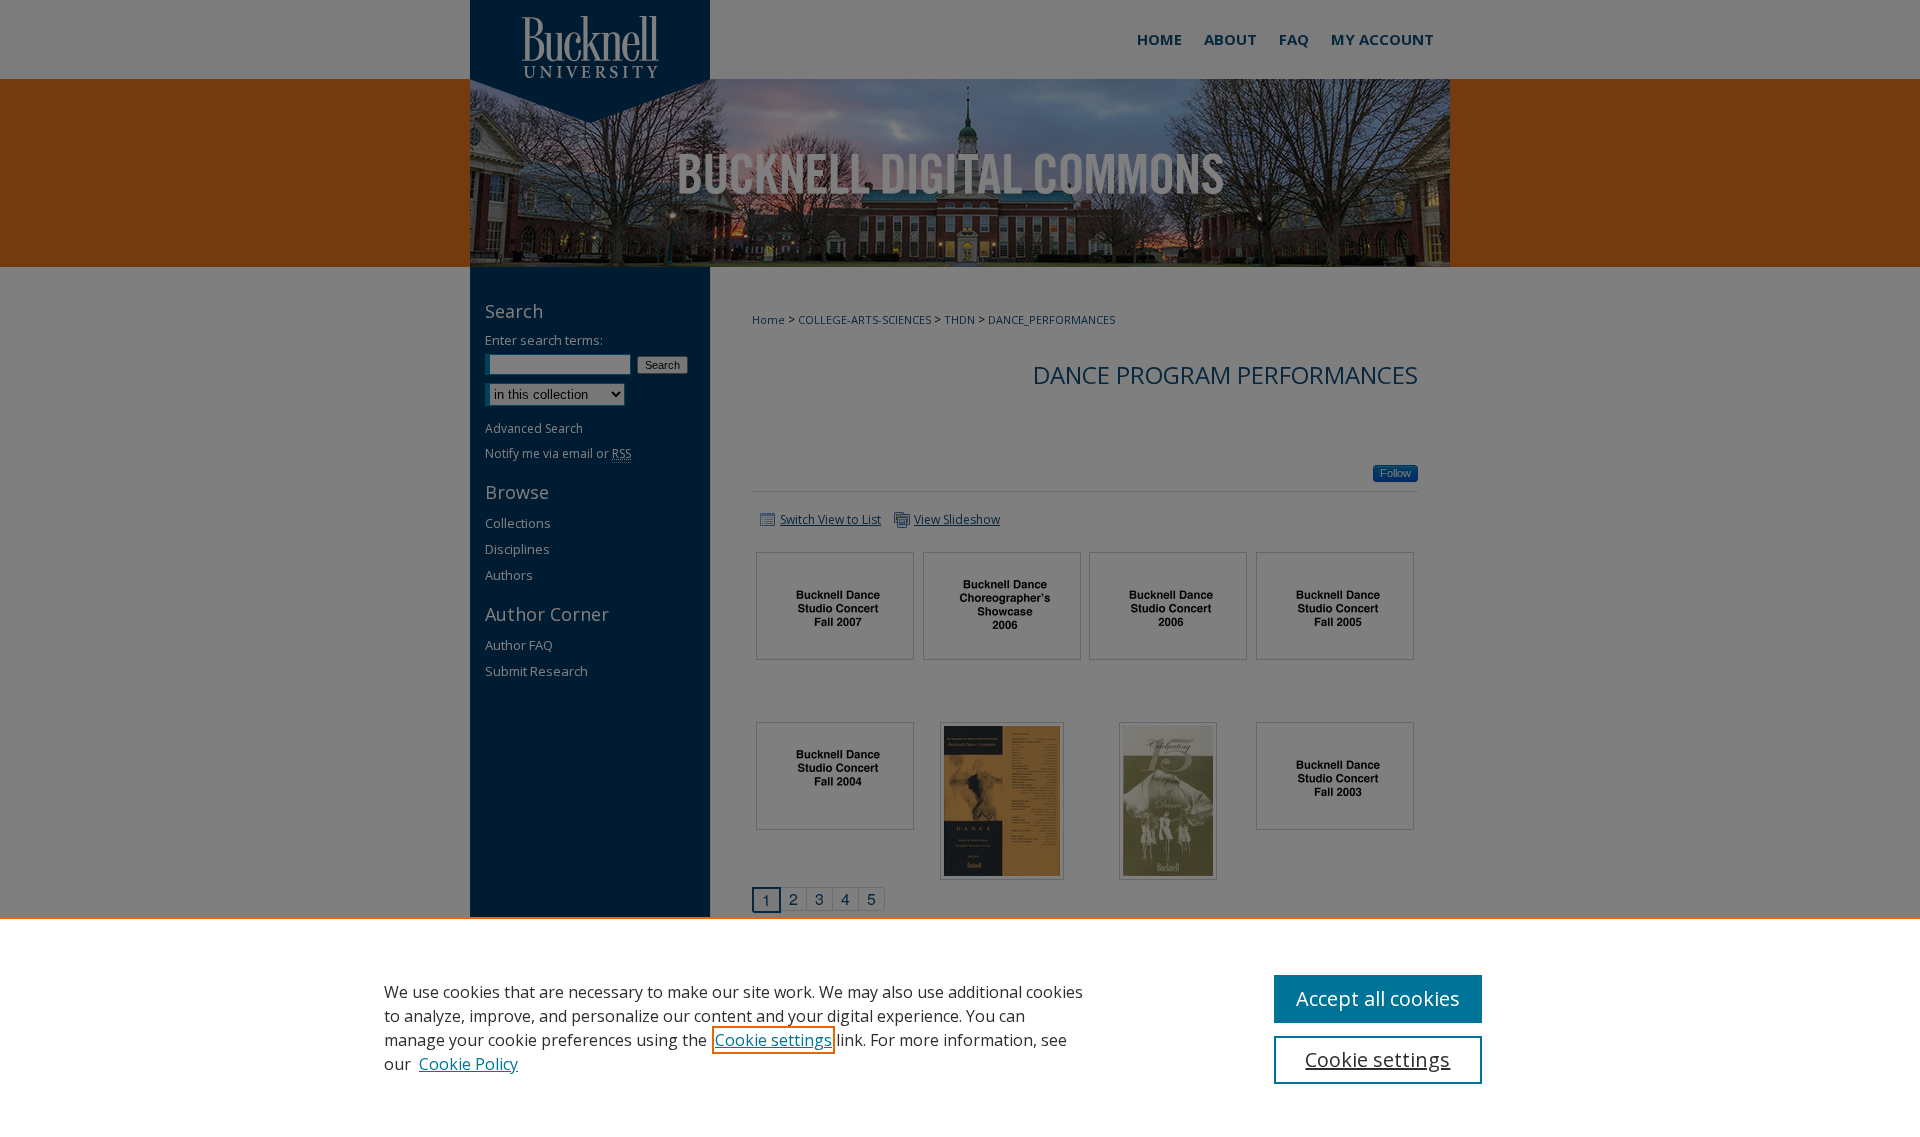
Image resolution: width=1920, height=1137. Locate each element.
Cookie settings (773, 1040)
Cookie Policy (468, 1064)
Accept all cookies (1378, 998)
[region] (960, 1027)
